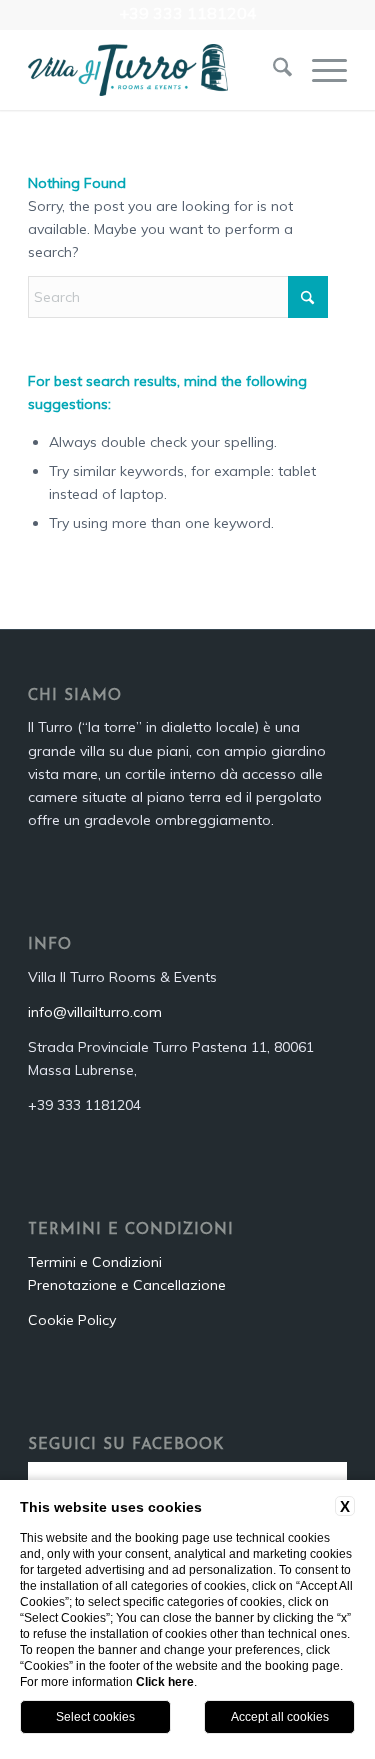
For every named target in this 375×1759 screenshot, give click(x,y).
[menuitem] (272, 70)
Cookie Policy (72, 1320)
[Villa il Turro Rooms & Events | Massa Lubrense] (155, 70)
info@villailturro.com (95, 1012)
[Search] (272, 70)
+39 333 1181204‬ (188, 13)
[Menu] (319, 70)
